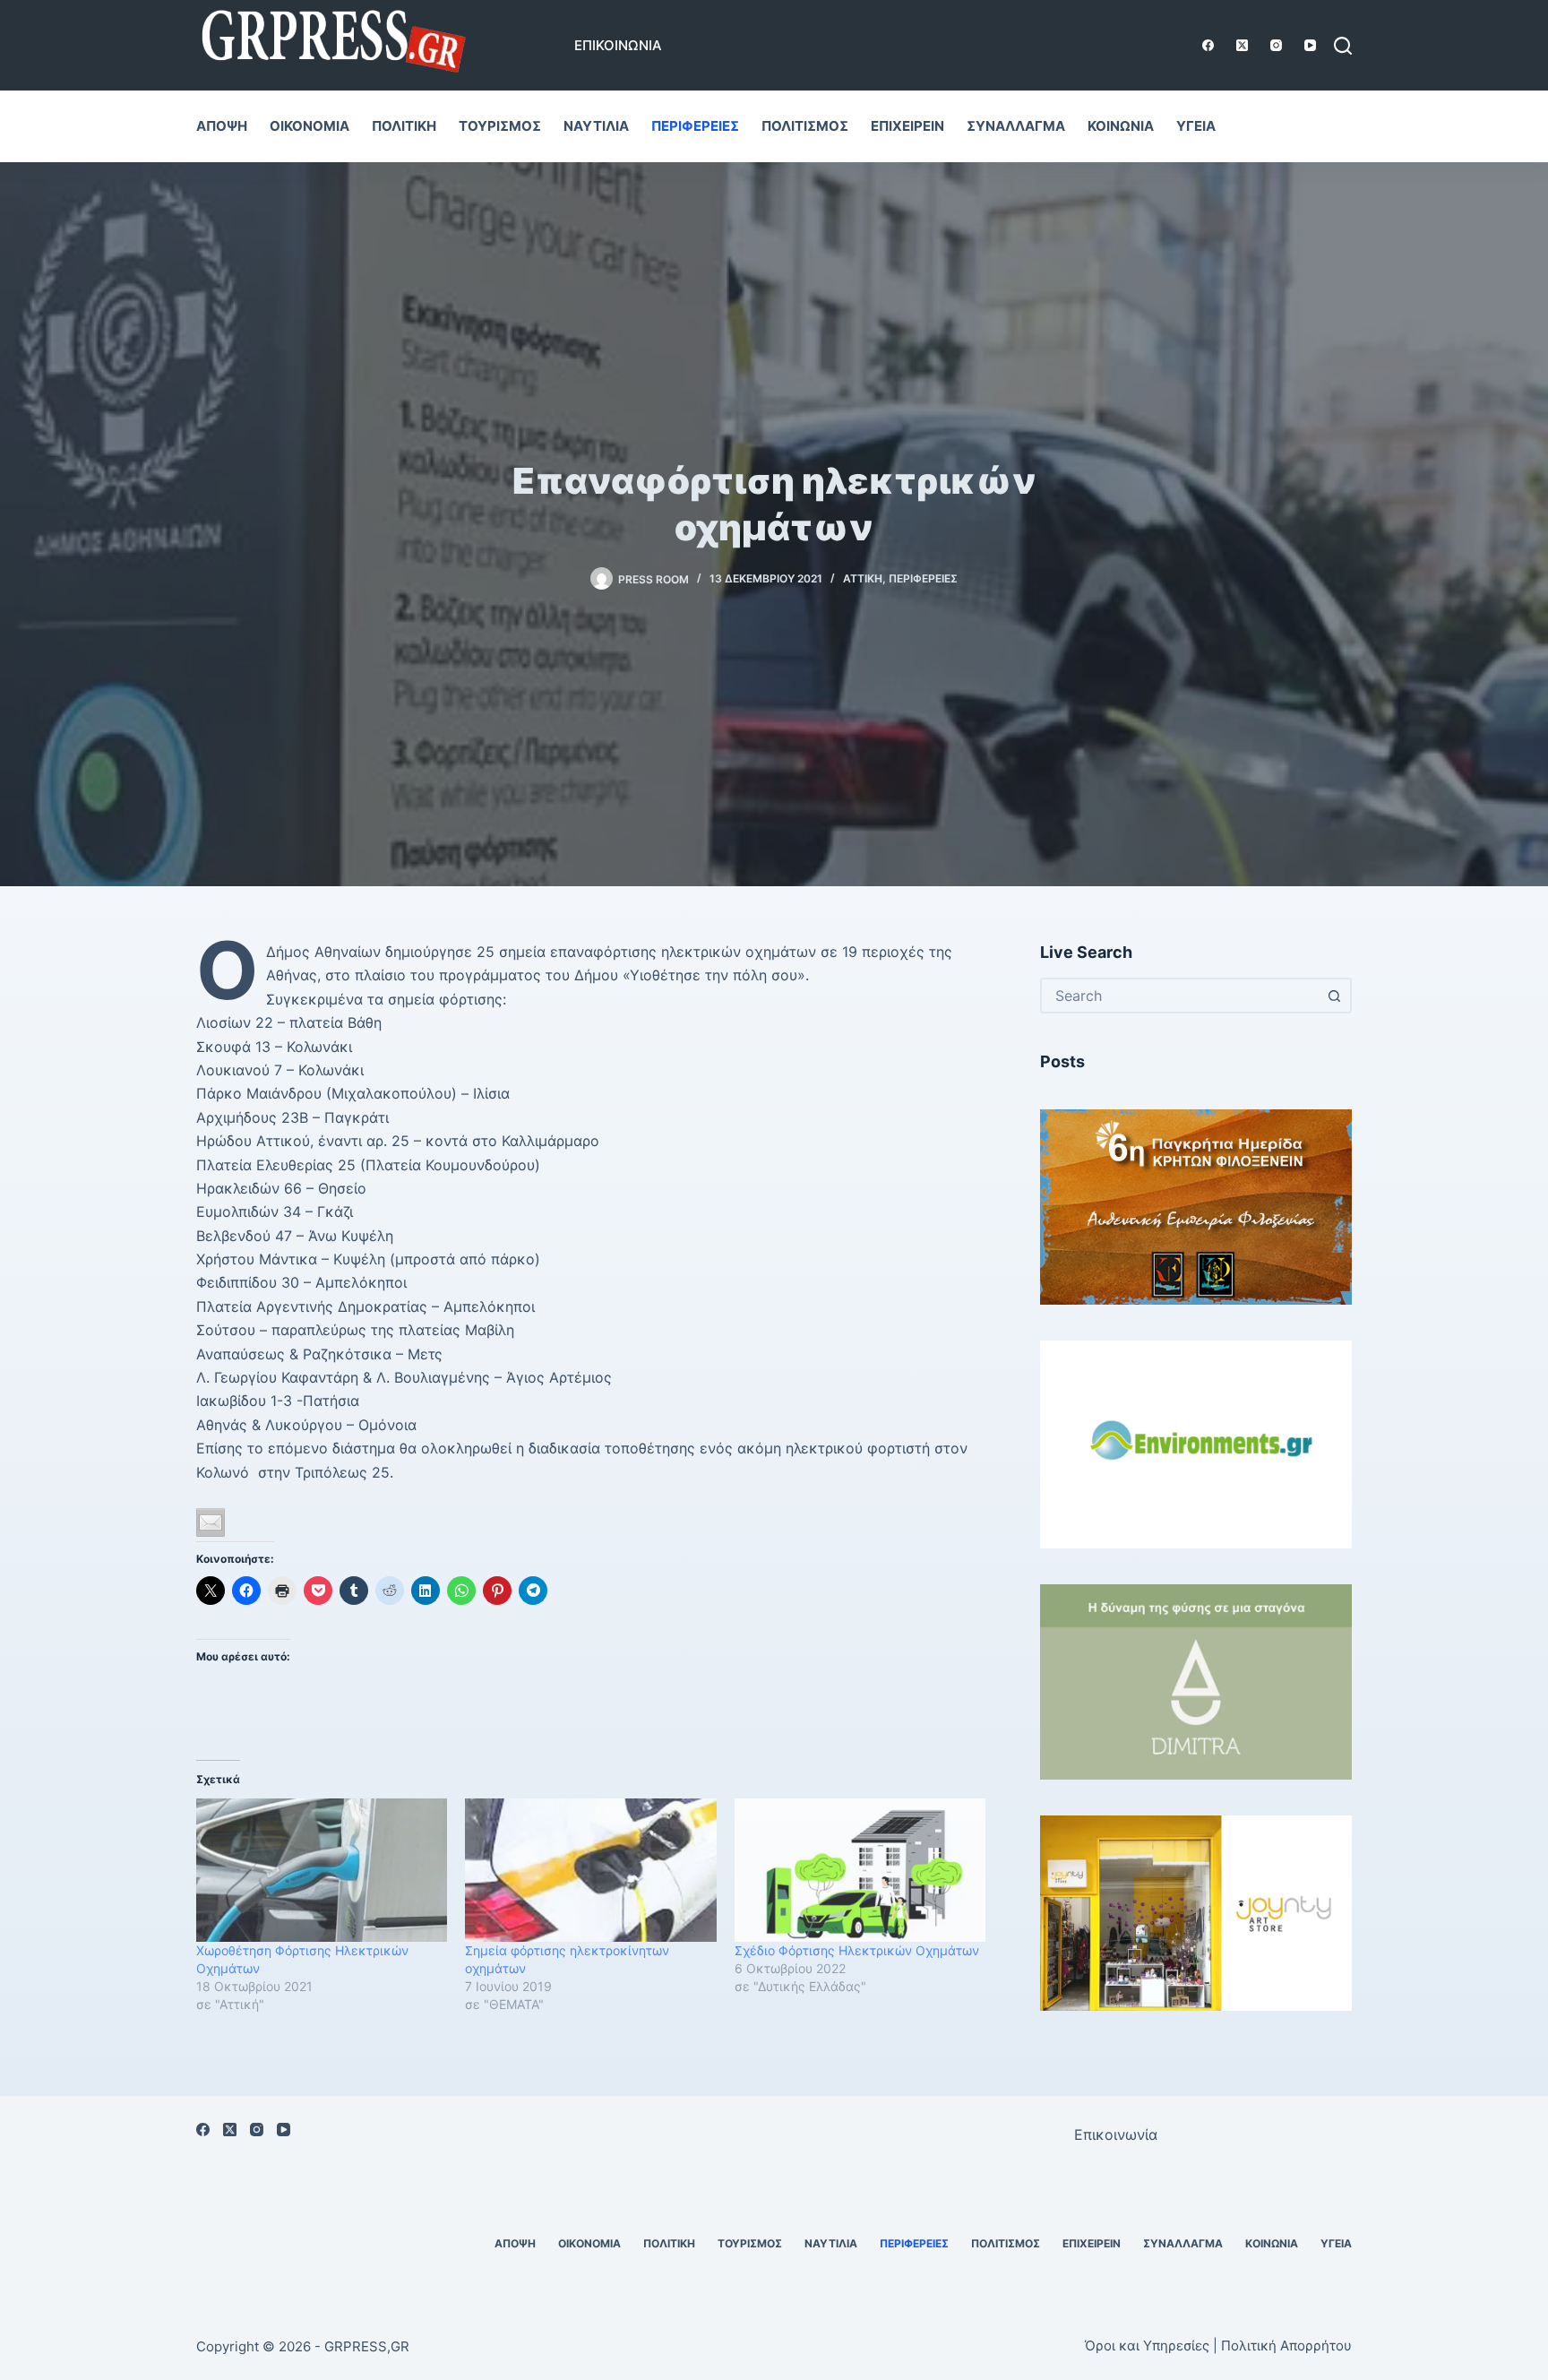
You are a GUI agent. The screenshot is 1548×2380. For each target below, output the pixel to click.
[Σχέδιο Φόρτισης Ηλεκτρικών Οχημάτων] (860, 1870)
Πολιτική (404, 126)
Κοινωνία (1121, 126)
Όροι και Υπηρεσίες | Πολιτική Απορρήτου (1218, 2346)
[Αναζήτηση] (1343, 46)
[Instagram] (1276, 45)
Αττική (863, 578)
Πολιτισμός (805, 126)
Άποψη (222, 126)
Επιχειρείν (907, 126)
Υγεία (1196, 126)
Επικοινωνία (618, 45)
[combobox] (1180, 996)
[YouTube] (1310, 45)
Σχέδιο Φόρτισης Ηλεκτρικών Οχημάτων (857, 1950)
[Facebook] (1208, 45)
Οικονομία (310, 126)
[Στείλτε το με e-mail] (211, 1522)
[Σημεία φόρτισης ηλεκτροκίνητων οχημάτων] (590, 1870)
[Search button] (1334, 996)
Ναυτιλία (596, 126)
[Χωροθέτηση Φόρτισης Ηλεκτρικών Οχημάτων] (322, 1870)
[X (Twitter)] (1242, 45)
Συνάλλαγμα (1016, 126)
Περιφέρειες (695, 126)
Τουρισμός (500, 126)
